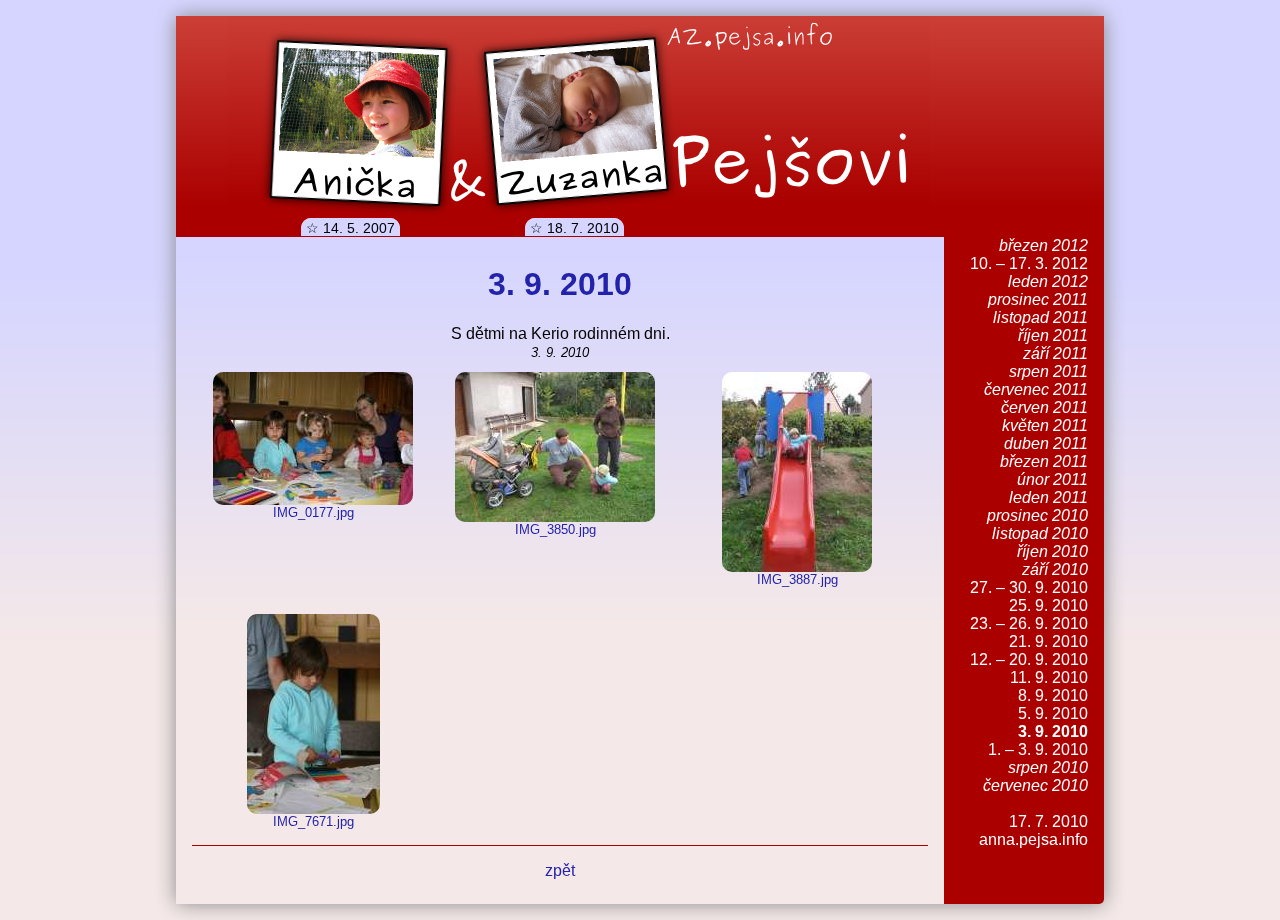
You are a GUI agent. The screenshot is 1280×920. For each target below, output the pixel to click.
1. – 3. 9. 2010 (1038, 749)
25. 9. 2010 (1048, 605)
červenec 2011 (1036, 389)
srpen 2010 (1048, 767)
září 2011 (1055, 353)
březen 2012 (1043, 245)
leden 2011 (1048, 497)
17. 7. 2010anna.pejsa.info (1033, 830)
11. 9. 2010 (1049, 677)
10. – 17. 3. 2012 (1029, 263)
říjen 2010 (1052, 551)
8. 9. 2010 (1053, 695)
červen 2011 (1044, 407)
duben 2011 (1046, 443)
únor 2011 (1052, 479)
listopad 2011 (1040, 317)
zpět (560, 870)
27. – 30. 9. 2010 (1029, 587)
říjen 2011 (1053, 335)
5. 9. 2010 (1053, 713)
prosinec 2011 (1038, 299)
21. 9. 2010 (1048, 641)
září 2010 (1055, 569)
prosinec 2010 (1037, 515)
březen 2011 (1044, 461)
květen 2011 (1045, 425)
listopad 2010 (1040, 533)
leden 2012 (1048, 281)
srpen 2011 (1048, 371)
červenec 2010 (1035, 785)
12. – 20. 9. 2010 (1029, 659)
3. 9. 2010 (1053, 731)
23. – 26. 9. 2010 (1029, 623)
